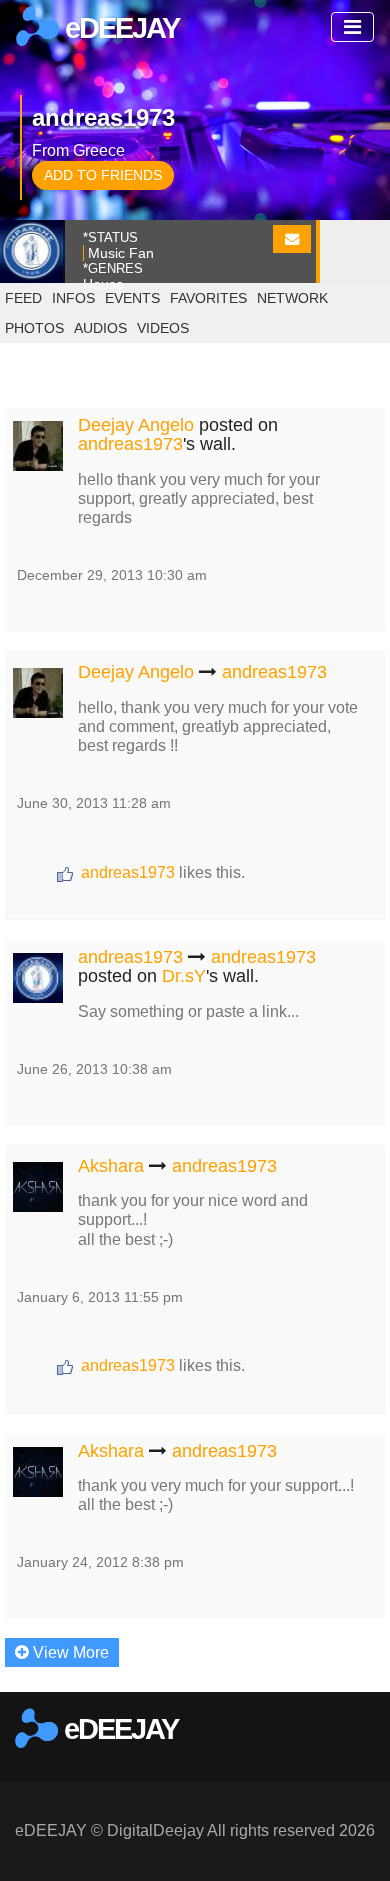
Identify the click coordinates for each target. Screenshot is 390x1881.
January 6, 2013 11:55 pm (100, 1297)
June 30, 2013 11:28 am (94, 803)
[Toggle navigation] (352, 27)
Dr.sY (184, 976)
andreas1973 (130, 444)
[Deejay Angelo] (38, 442)
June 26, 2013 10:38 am (94, 1069)
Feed (23, 298)
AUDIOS (100, 328)
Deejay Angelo (136, 425)
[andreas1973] (38, 974)
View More (69, 1652)
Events (132, 298)
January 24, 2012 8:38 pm (100, 1562)
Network (292, 298)
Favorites (208, 298)
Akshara (111, 1166)
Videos (163, 328)
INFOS (73, 298)
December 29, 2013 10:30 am (112, 575)
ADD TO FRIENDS (103, 175)
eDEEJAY (119, 28)
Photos (34, 328)
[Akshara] (38, 1183)
